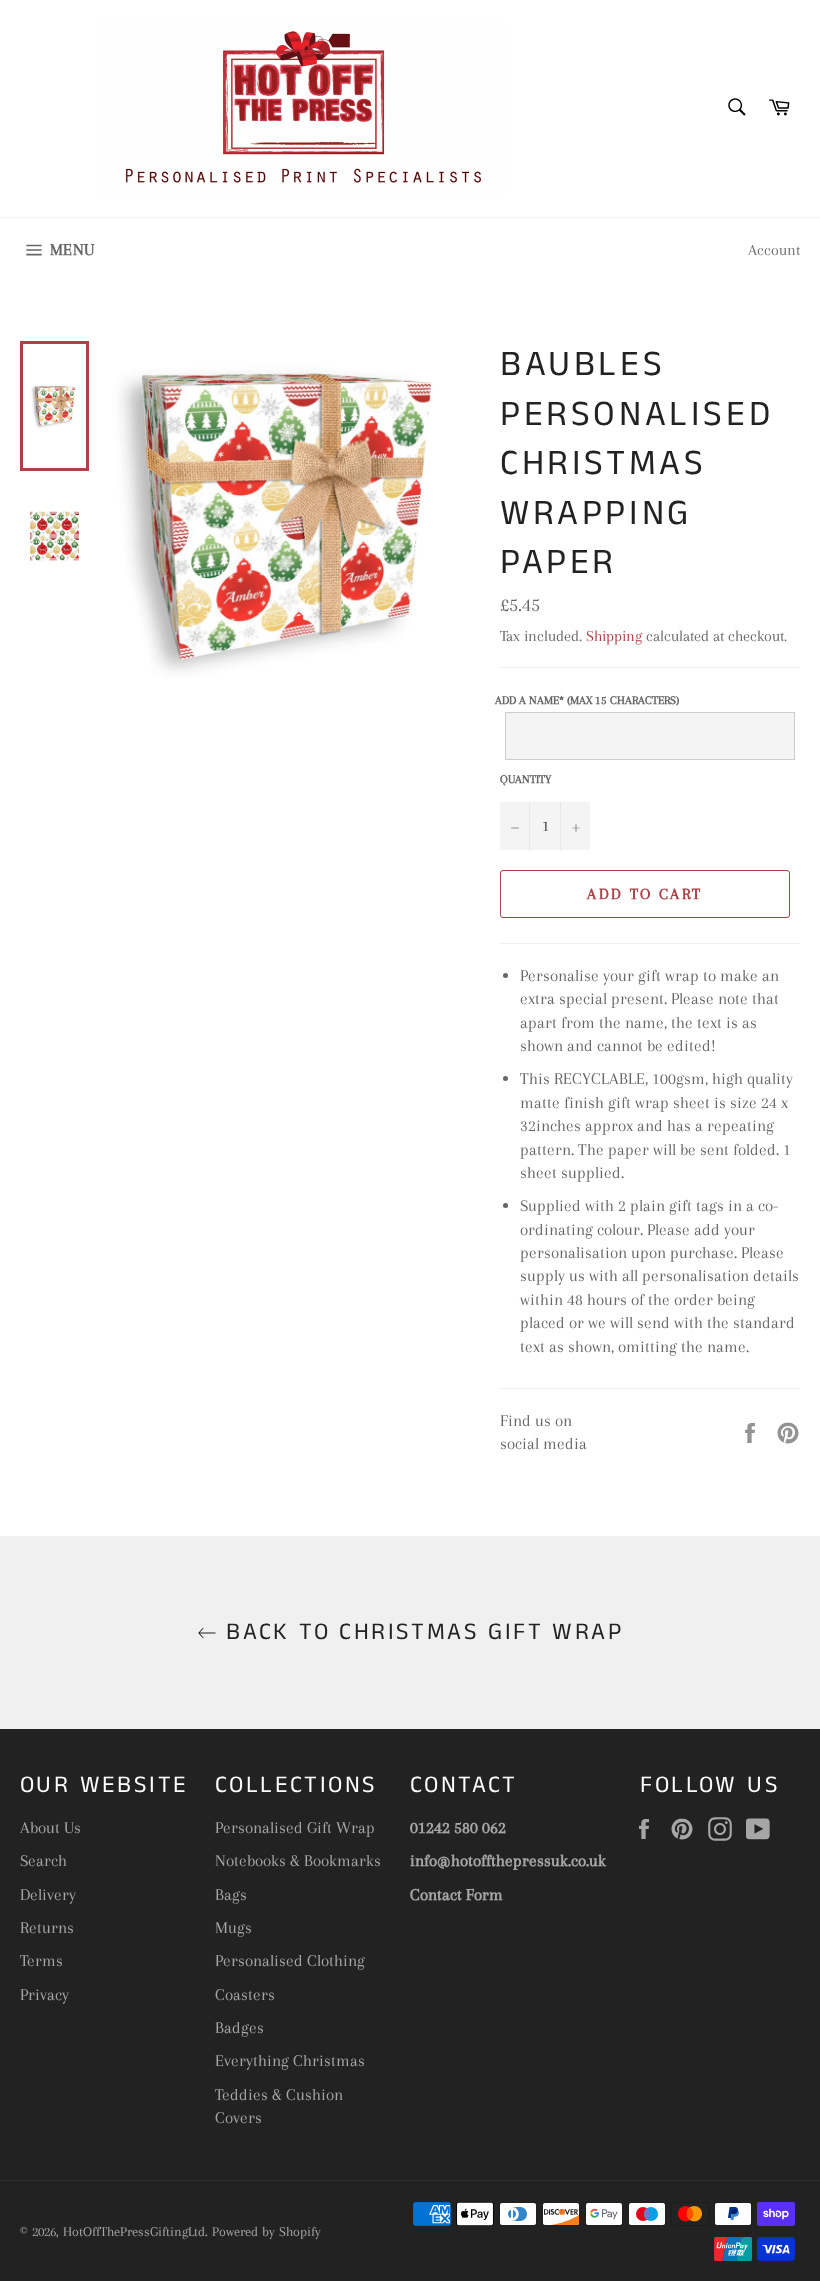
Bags (231, 1894)
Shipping (614, 636)
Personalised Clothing (290, 1960)
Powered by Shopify (266, 2231)
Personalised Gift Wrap (295, 1827)
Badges (239, 2027)
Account (774, 250)
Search (43, 1860)
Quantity (525, 779)
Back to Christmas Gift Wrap (420, 1632)
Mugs (233, 1927)
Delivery (48, 1894)
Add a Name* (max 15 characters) (587, 701)
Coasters (245, 1994)
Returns (47, 1927)
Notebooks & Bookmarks (298, 1860)
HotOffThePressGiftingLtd (134, 2231)
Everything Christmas (290, 2060)
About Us (50, 1827)
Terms (41, 1960)
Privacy (44, 1994)
